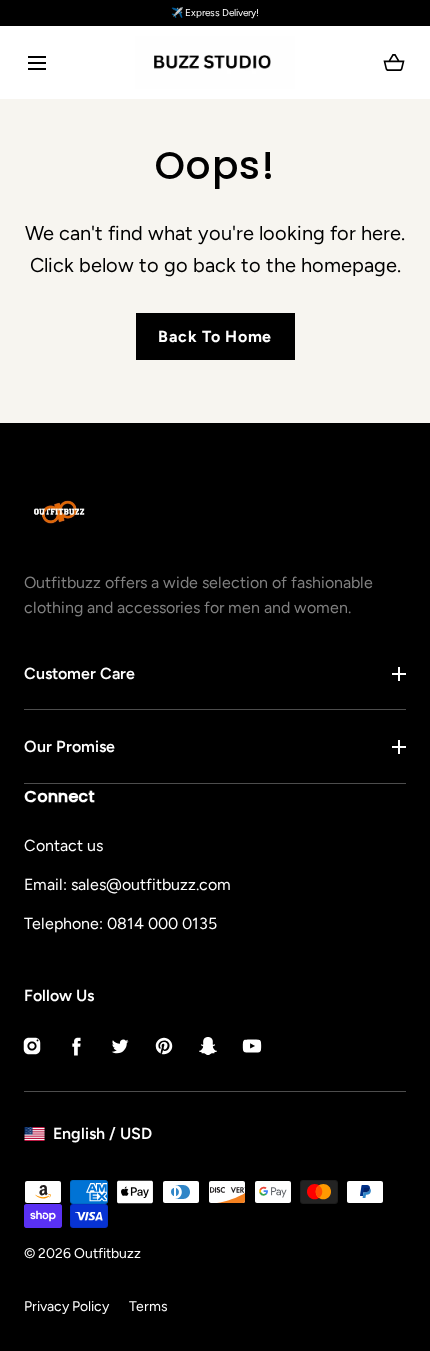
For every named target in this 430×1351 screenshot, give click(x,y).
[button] (36, 62)
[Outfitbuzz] (215, 62)
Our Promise (69, 746)
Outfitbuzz (107, 1253)
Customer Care (79, 673)
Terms (148, 1306)
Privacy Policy (66, 1306)
